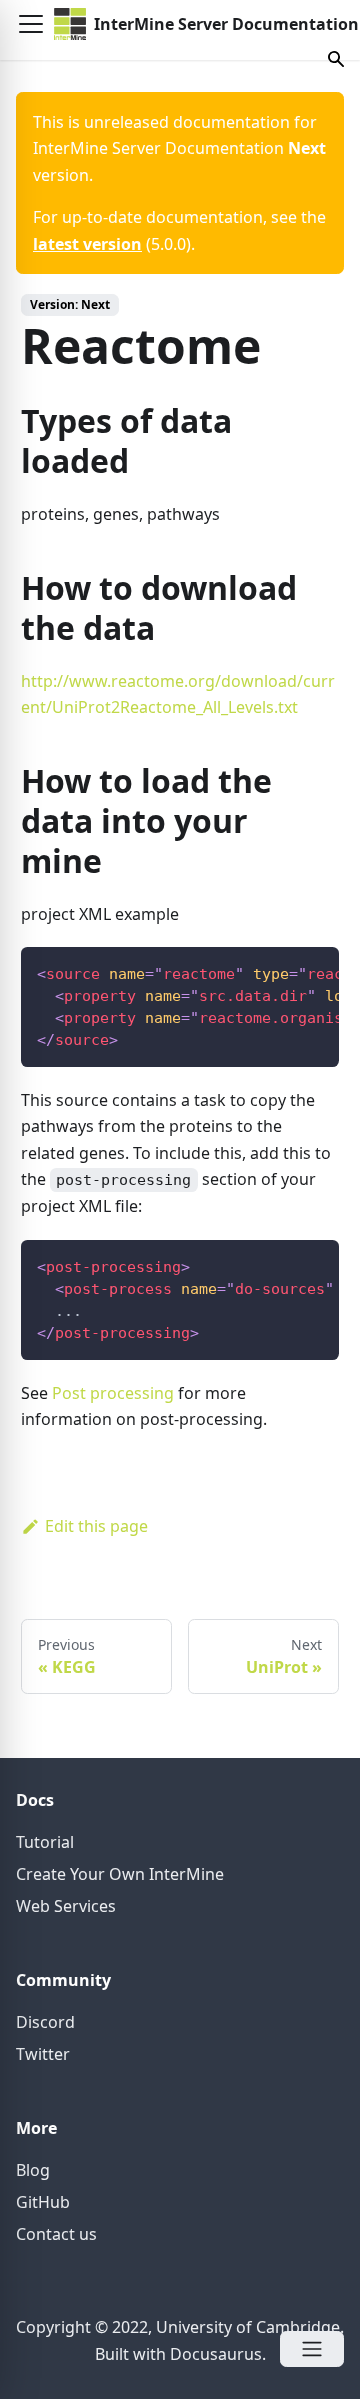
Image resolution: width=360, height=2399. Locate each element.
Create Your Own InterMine (120, 1874)
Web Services (66, 1906)
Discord (45, 2022)
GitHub (43, 2202)
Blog (33, 2170)
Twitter (43, 2054)
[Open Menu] (312, 2349)
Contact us (56, 2234)
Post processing (113, 1393)
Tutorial (45, 1842)
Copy (308, 968)
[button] (31, 24)
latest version (87, 244)
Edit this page (96, 1526)
